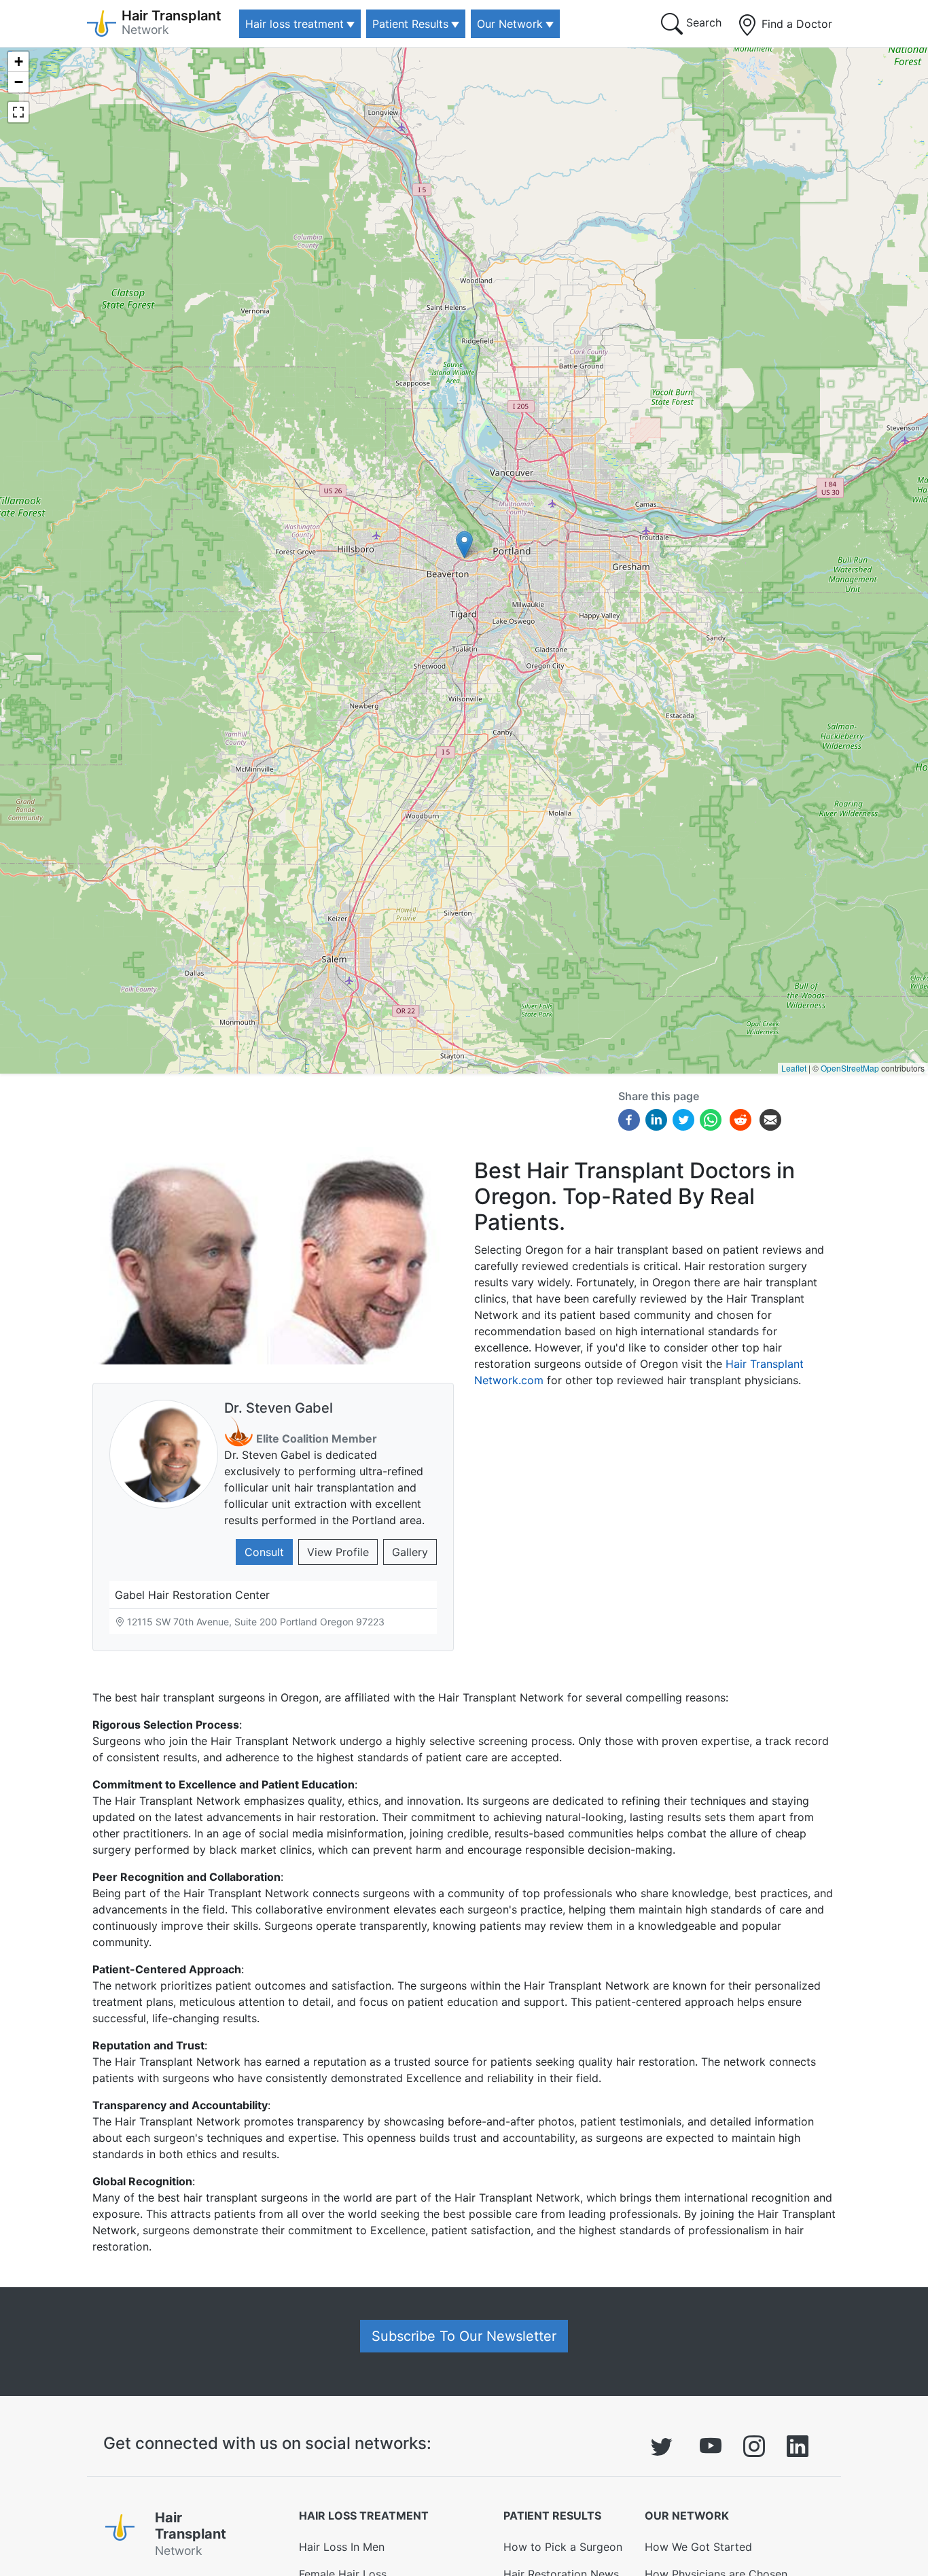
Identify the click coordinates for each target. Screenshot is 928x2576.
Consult (264, 1552)
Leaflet (794, 1068)
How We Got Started (698, 2547)
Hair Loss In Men (342, 2547)
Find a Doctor (795, 24)
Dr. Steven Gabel (279, 1408)
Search (702, 22)
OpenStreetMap (850, 1068)
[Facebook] (629, 1118)
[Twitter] (683, 1118)
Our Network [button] (510, 24)
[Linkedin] (656, 1118)
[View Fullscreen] (18, 112)
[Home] (125, 2537)
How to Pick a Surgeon (563, 2547)
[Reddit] (740, 1121)
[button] (464, 545)
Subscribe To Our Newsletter (464, 2336)
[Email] (770, 1118)
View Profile (338, 1552)
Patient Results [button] (410, 24)
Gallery (410, 1552)
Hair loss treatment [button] (295, 24)
